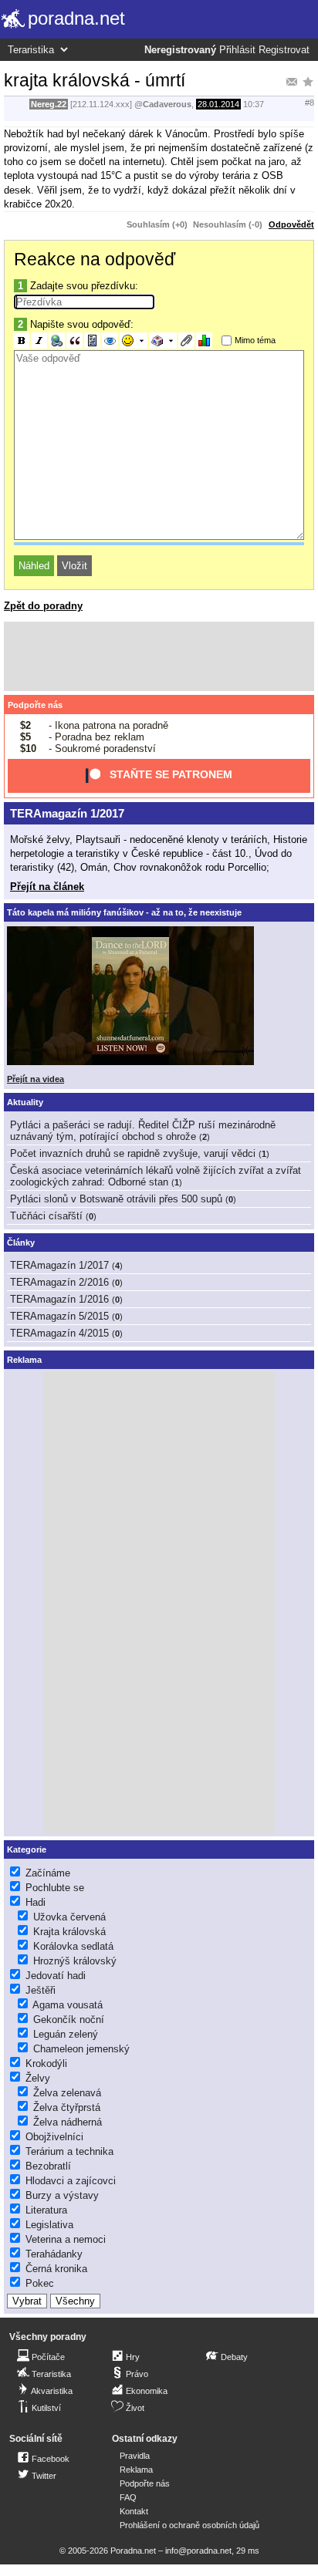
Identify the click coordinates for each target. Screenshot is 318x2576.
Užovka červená (69, 1917)
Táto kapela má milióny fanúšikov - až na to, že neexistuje (124, 912)
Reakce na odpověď (95, 259)
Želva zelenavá (67, 2093)
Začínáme (48, 1873)
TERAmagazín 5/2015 (59, 1316)
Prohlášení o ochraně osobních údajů (189, 2525)
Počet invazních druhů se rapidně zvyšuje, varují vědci (133, 1153)
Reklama (136, 2470)
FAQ (128, 2497)
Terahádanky (54, 2254)
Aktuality (25, 1102)
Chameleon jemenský (81, 2049)
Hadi (36, 1902)
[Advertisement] (159, 656)
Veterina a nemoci (66, 2239)
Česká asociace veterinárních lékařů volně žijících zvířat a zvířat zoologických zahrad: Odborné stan (156, 1176)
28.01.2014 (218, 104)
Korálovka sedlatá (73, 1946)
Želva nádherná (68, 2122)
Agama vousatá (68, 2005)
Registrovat (284, 50)
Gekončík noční (69, 2020)
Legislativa (49, 2225)
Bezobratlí (48, 2166)
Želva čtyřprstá (67, 2107)
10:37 (254, 104)
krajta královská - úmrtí (95, 80)
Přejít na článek (47, 887)
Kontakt (134, 2511)
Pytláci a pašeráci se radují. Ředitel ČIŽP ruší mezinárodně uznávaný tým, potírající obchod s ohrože (143, 1131)
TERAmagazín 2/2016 (59, 1282)
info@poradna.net (198, 2551)
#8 (310, 103)
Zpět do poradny (43, 606)
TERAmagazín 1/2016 (59, 1299)
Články (21, 1242)
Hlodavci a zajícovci (71, 2181)
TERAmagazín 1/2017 (67, 813)
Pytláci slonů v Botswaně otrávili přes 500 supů (116, 1199)
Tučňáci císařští (46, 1216)
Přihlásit (237, 50)
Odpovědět (291, 224)
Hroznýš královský (75, 1961)
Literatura (46, 2210)
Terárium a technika (69, 2151)
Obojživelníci (54, 2137)
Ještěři (41, 1990)
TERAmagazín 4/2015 (59, 1333)
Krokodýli (46, 2063)
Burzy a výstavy (62, 2195)
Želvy (38, 2078)
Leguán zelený (66, 2034)
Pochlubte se (55, 1888)
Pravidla (135, 2456)
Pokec (40, 2283)
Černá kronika (56, 2269)
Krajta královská (69, 1932)
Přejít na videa (36, 1079)
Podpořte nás (35, 705)
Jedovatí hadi (56, 1976)
